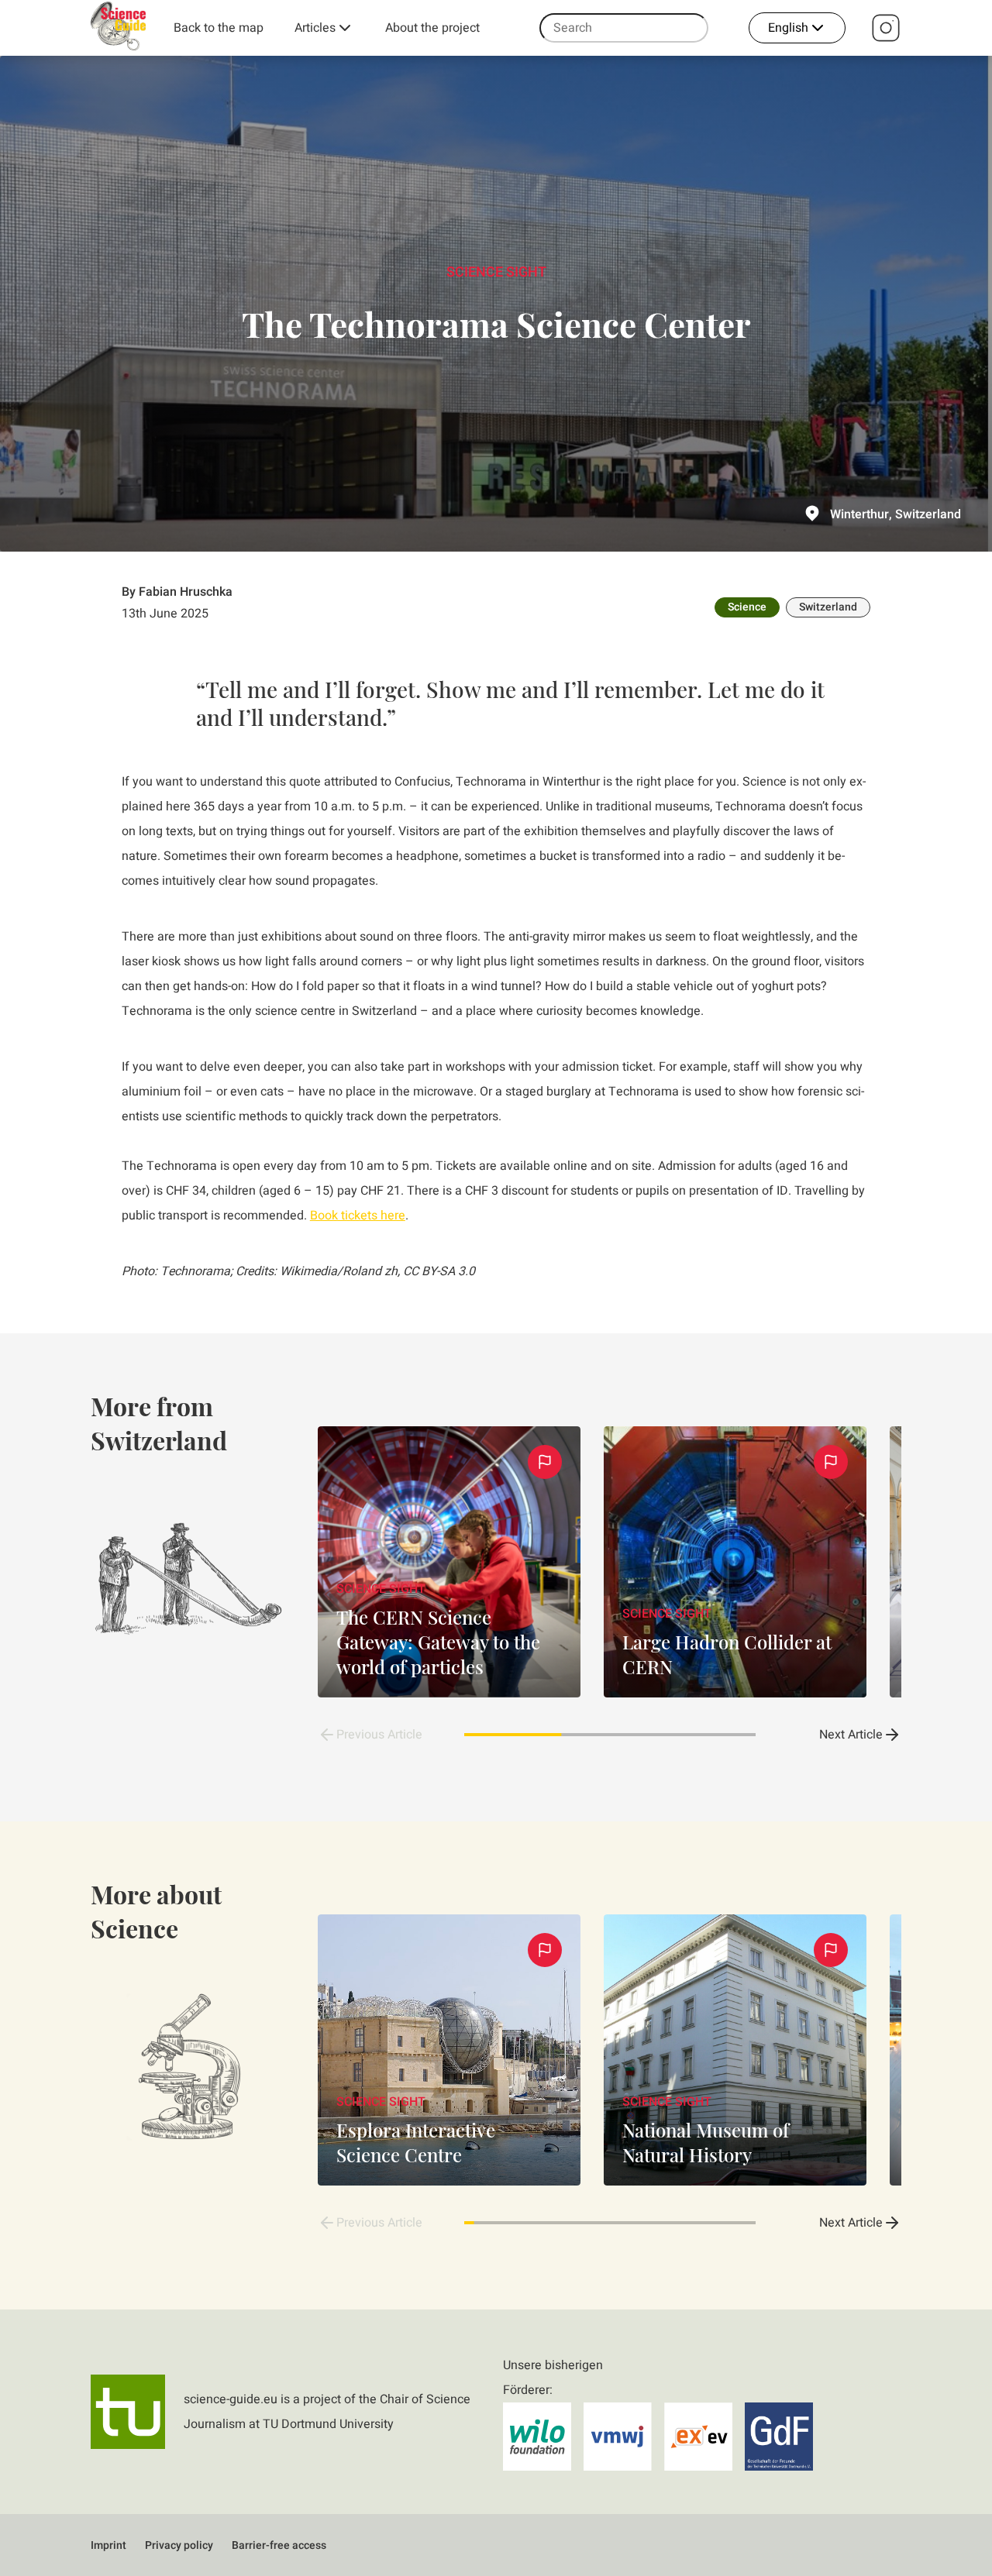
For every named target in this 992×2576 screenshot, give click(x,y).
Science (747, 607)
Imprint (108, 2545)
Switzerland (828, 607)
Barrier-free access (279, 2545)
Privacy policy (179, 2545)
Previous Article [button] (379, 1735)
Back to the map (219, 28)
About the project (432, 28)
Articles (315, 28)
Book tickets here (358, 1216)
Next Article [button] (851, 1735)
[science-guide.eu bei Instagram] (886, 28)
